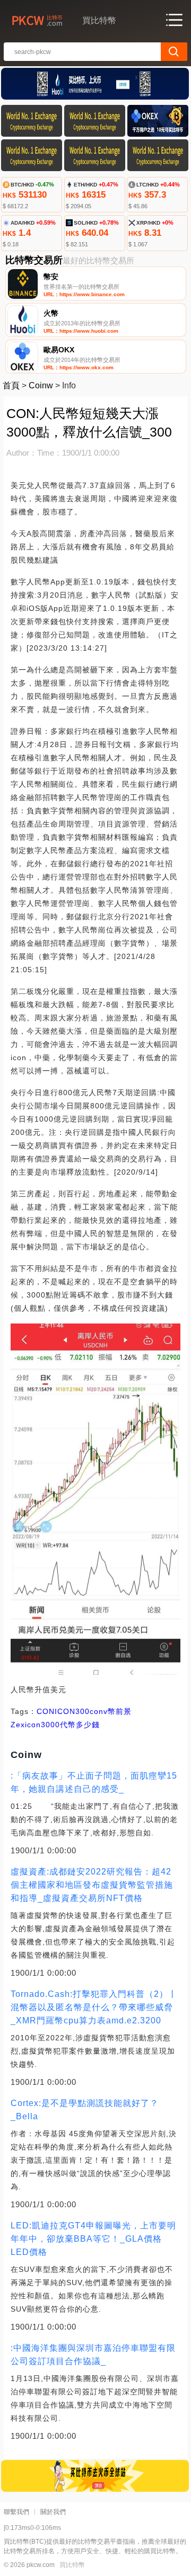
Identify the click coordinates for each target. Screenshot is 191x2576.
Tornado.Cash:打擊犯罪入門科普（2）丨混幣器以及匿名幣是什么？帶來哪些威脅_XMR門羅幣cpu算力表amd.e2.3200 (94, 2007)
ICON (65, 1711)
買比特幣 (72, 2565)
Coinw (41, 385)
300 (83, 1711)
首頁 (11, 385)
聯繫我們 (16, 2512)
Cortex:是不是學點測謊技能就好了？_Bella (85, 2110)
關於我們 (53, 2512)
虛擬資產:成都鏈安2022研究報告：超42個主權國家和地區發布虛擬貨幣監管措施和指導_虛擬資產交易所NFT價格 (92, 1885)
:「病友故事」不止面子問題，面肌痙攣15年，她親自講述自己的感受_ (94, 1782)
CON (46, 1711)
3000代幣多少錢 (70, 1725)
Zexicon (26, 1725)
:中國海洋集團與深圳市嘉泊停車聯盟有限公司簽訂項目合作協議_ (93, 2355)
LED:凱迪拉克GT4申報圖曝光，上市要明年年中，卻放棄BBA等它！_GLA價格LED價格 (93, 2239)
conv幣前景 (111, 1711)
